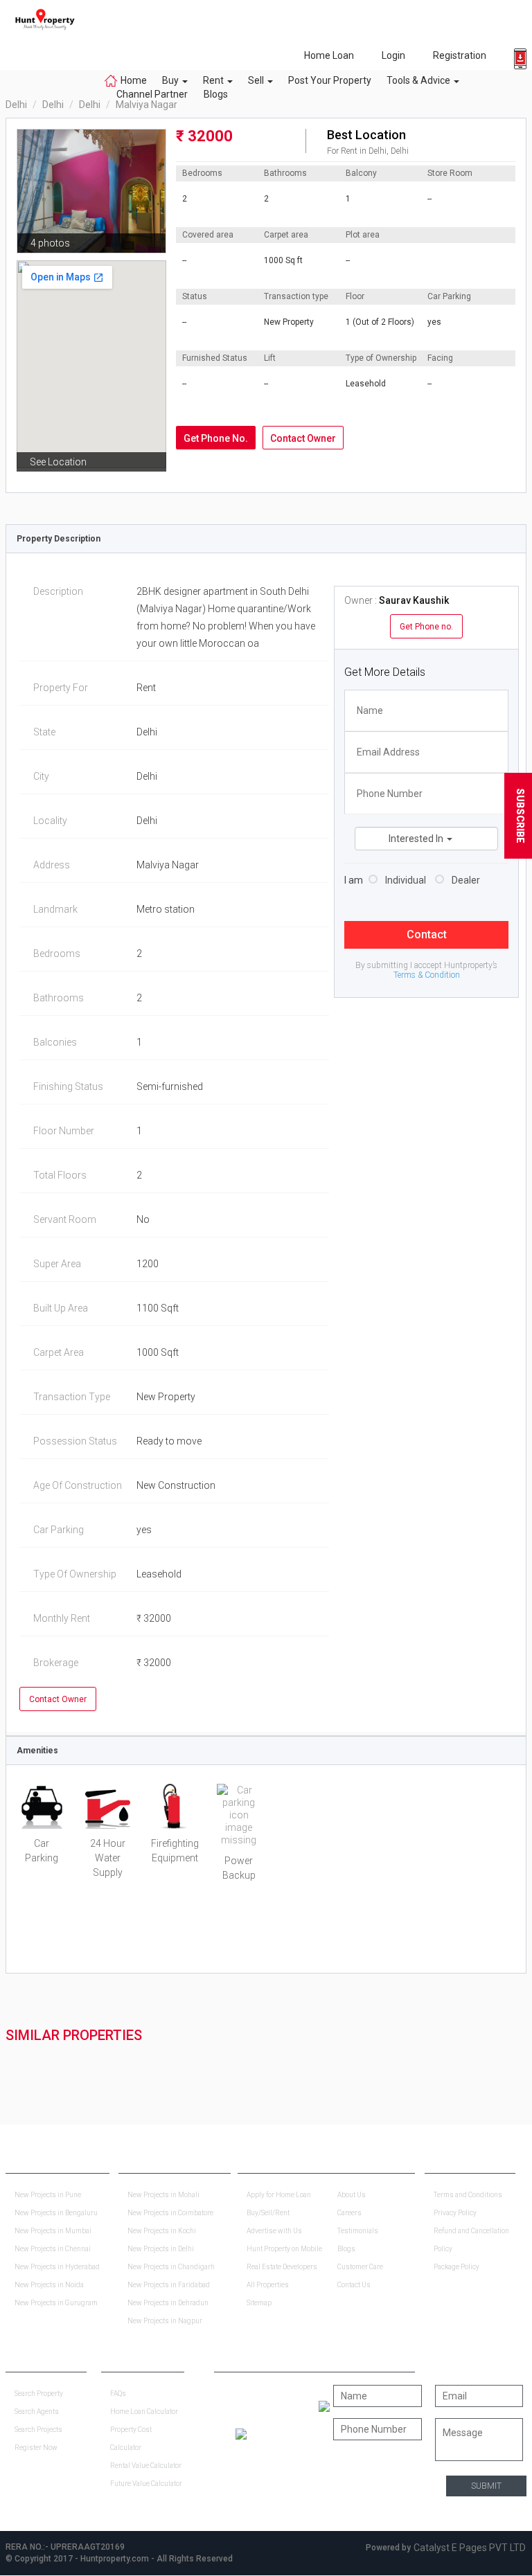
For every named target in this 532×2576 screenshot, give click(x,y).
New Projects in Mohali (163, 2195)
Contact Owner (303, 438)
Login (393, 55)
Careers (349, 2213)
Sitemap (259, 2303)
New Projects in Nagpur (165, 2321)
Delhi (16, 105)
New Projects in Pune (48, 2195)
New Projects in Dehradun (168, 2303)
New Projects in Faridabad (169, 2285)
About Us (352, 2195)
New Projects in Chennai (53, 2249)
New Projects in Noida (49, 2285)
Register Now (36, 2448)
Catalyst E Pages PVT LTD (470, 2548)
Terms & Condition (427, 975)
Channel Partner (152, 94)
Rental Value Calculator (146, 2466)
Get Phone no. (426, 627)
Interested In (417, 839)
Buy (171, 80)
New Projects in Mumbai (53, 2231)
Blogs (212, 94)
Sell (257, 80)
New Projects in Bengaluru (56, 2213)
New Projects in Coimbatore (170, 2213)
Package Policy (456, 2267)
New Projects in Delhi (161, 2249)
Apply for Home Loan (279, 2195)
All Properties (268, 2285)
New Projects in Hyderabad (57, 2267)
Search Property (39, 2394)
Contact (427, 934)
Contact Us (354, 2285)
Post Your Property (330, 80)
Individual (406, 880)
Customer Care (360, 2267)
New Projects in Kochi (162, 2231)
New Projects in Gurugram (56, 2303)
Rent (214, 80)
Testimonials (358, 2231)
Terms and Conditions (468, 2195)
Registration (460, 55)
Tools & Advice (419, 80)
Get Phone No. (216, 438)
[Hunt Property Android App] (324, 2406)
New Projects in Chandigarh (171, 2267)
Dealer (466, 880)
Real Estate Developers (282, 2267)
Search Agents (37, 2412)
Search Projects (38, 2430)
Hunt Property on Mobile (284, 2249)
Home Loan (329, 55)
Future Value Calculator (146, 2484)
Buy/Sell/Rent (268, 2213)
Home (134, 80)
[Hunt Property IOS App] (241, 2433)
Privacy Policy (455, 2213)
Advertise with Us (274, 2231)
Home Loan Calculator (144, 2412)
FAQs (118, 2394)
